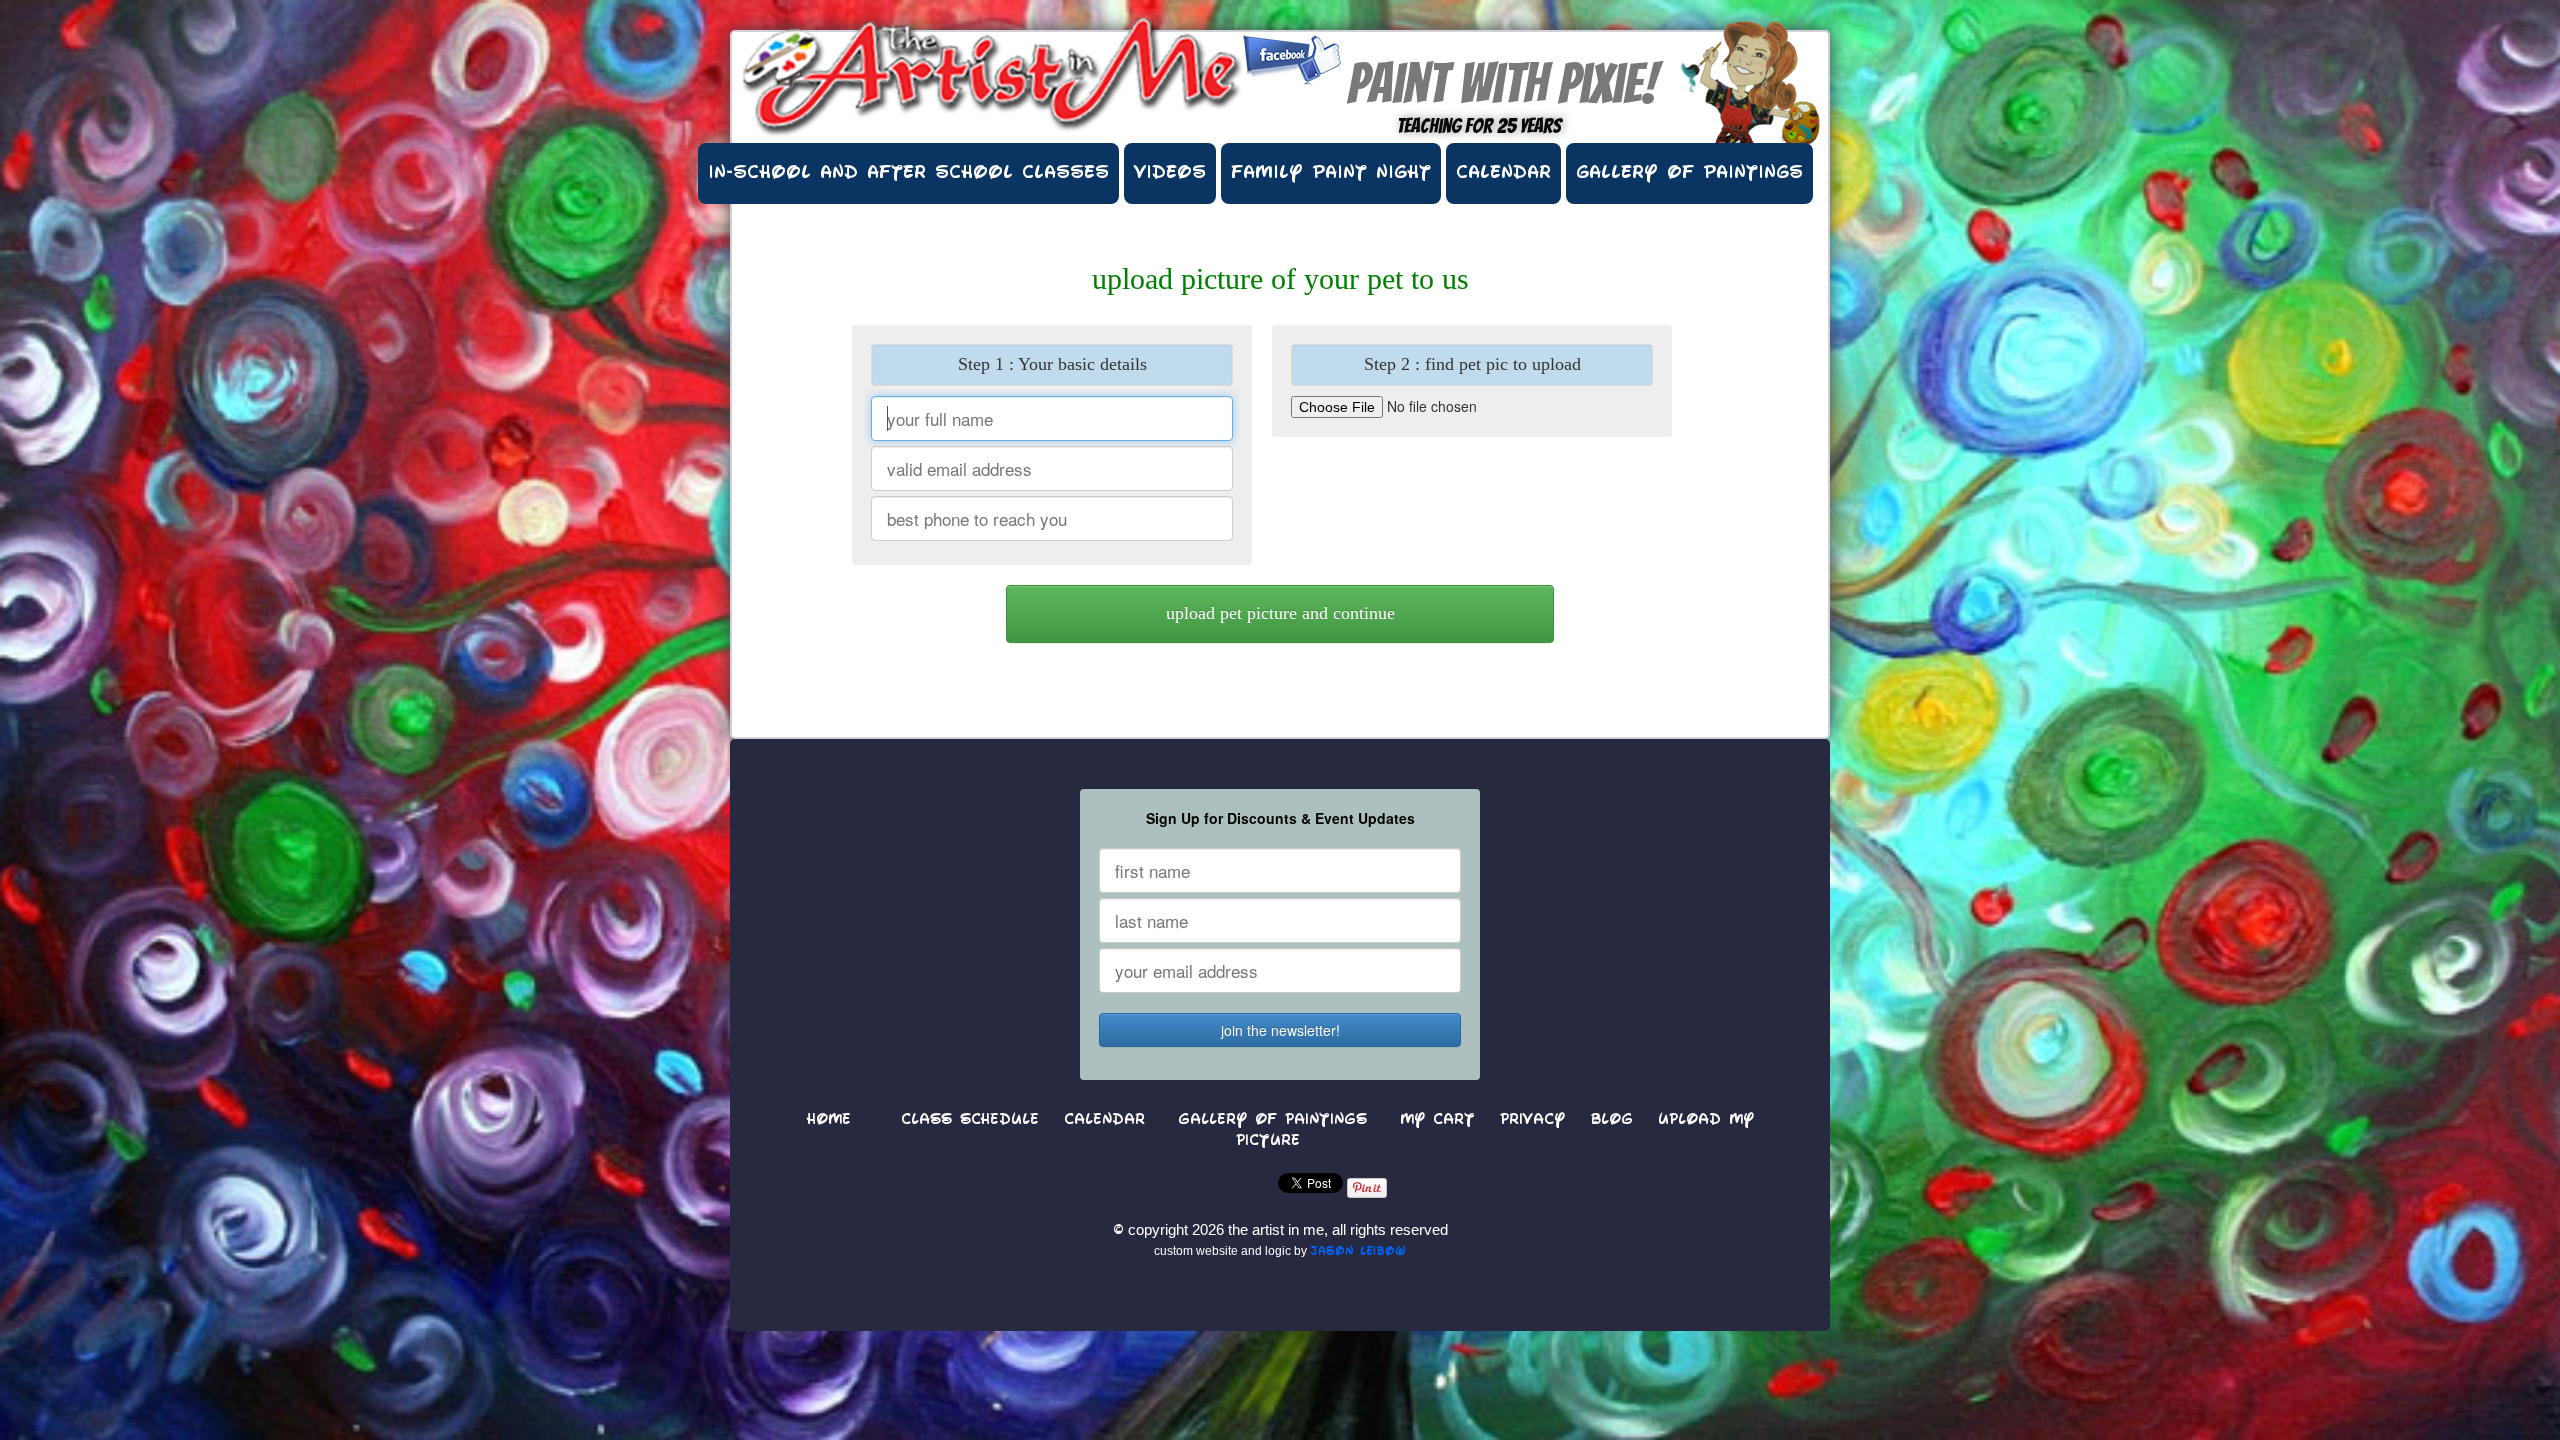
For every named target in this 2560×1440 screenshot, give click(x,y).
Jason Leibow (1358, 1252)
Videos (1170, 173)
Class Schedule (970, 1120)
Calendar (1503, 173)
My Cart (1437, 1120)
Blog (1611, 1120)
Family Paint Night (1331, 173)
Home (829, 1120)
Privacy (1532, 1120)
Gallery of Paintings (1689, 173)
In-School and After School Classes (908, 173)
